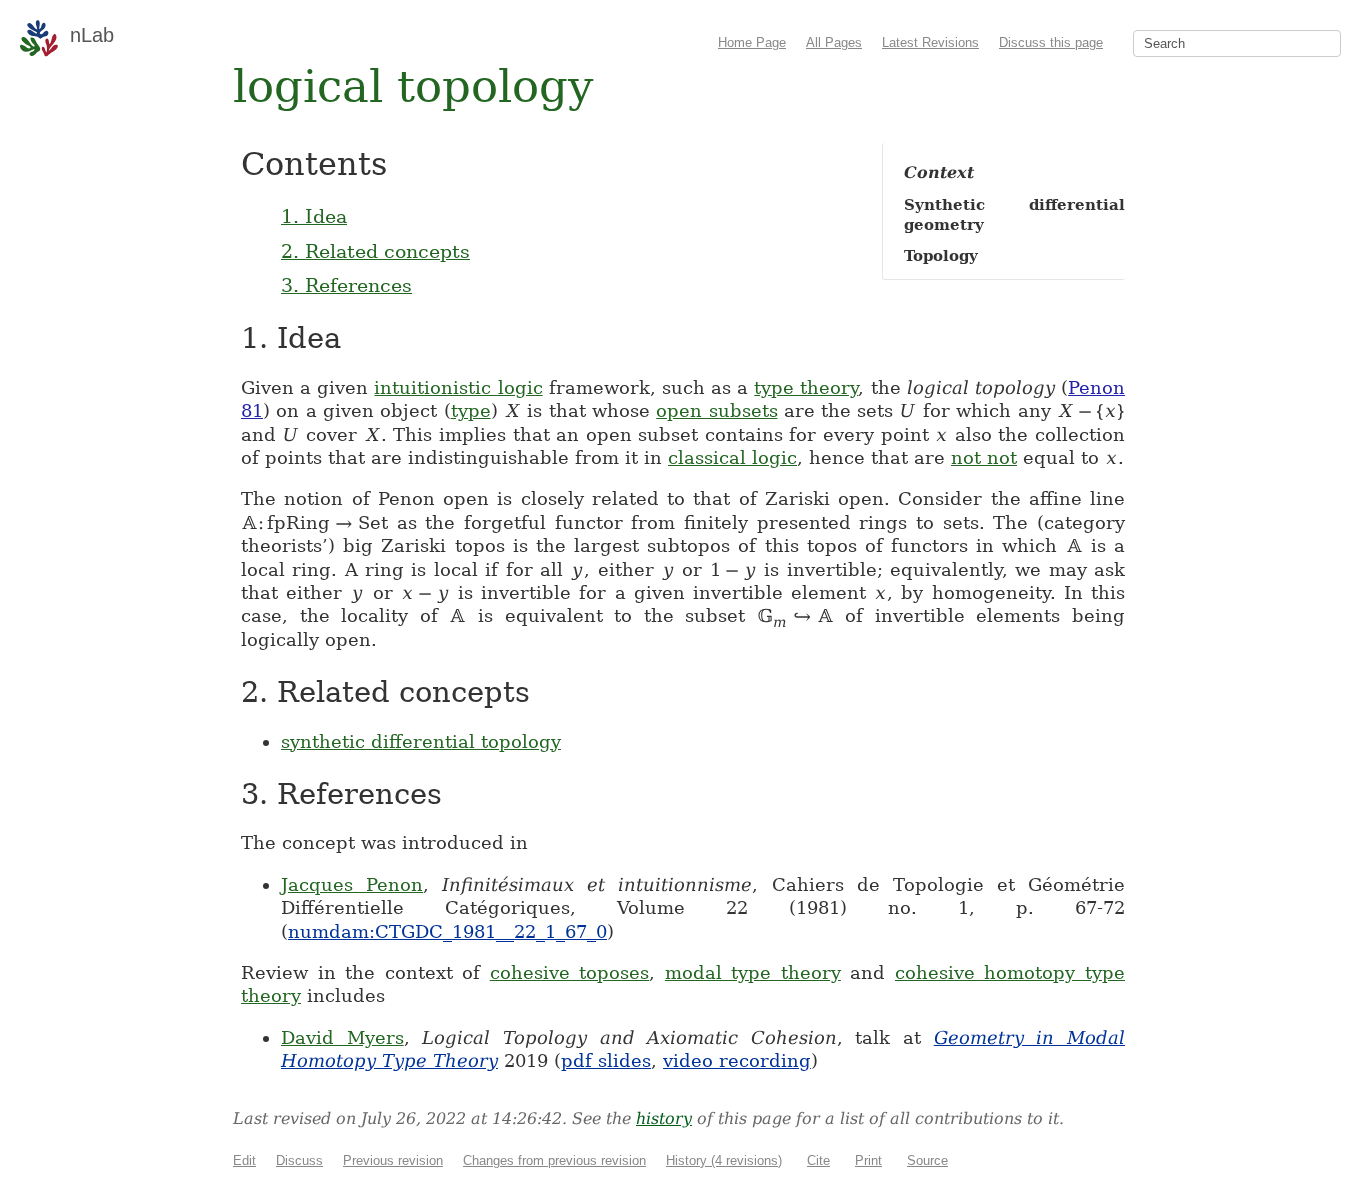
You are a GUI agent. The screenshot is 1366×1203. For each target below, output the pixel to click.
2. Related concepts (375, 251)
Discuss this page (1051, 42)
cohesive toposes (570, 972)
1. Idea (314, 216)
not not (984, 457)
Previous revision (393, 1160)
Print (868, 1160)
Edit (244, 1160)
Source (927, 1160)
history (664, 1118)
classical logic (732, 457)
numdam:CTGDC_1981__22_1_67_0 (447, 931)
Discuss (299, 1160)
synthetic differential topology (421, 741)
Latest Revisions (930, 42)
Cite (818, 1160)
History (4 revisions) (724, 1160)
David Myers (342, 1037)
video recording (737, 1060)
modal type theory (753, 972)
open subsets (716, 410)
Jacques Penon (352, 884)
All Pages (834, 42)
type (471, 410)
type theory (806, 387)
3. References (346, 285)
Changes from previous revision (554, 1160)
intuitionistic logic (458, 387)
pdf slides (606, 1060)
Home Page (752, 42)
